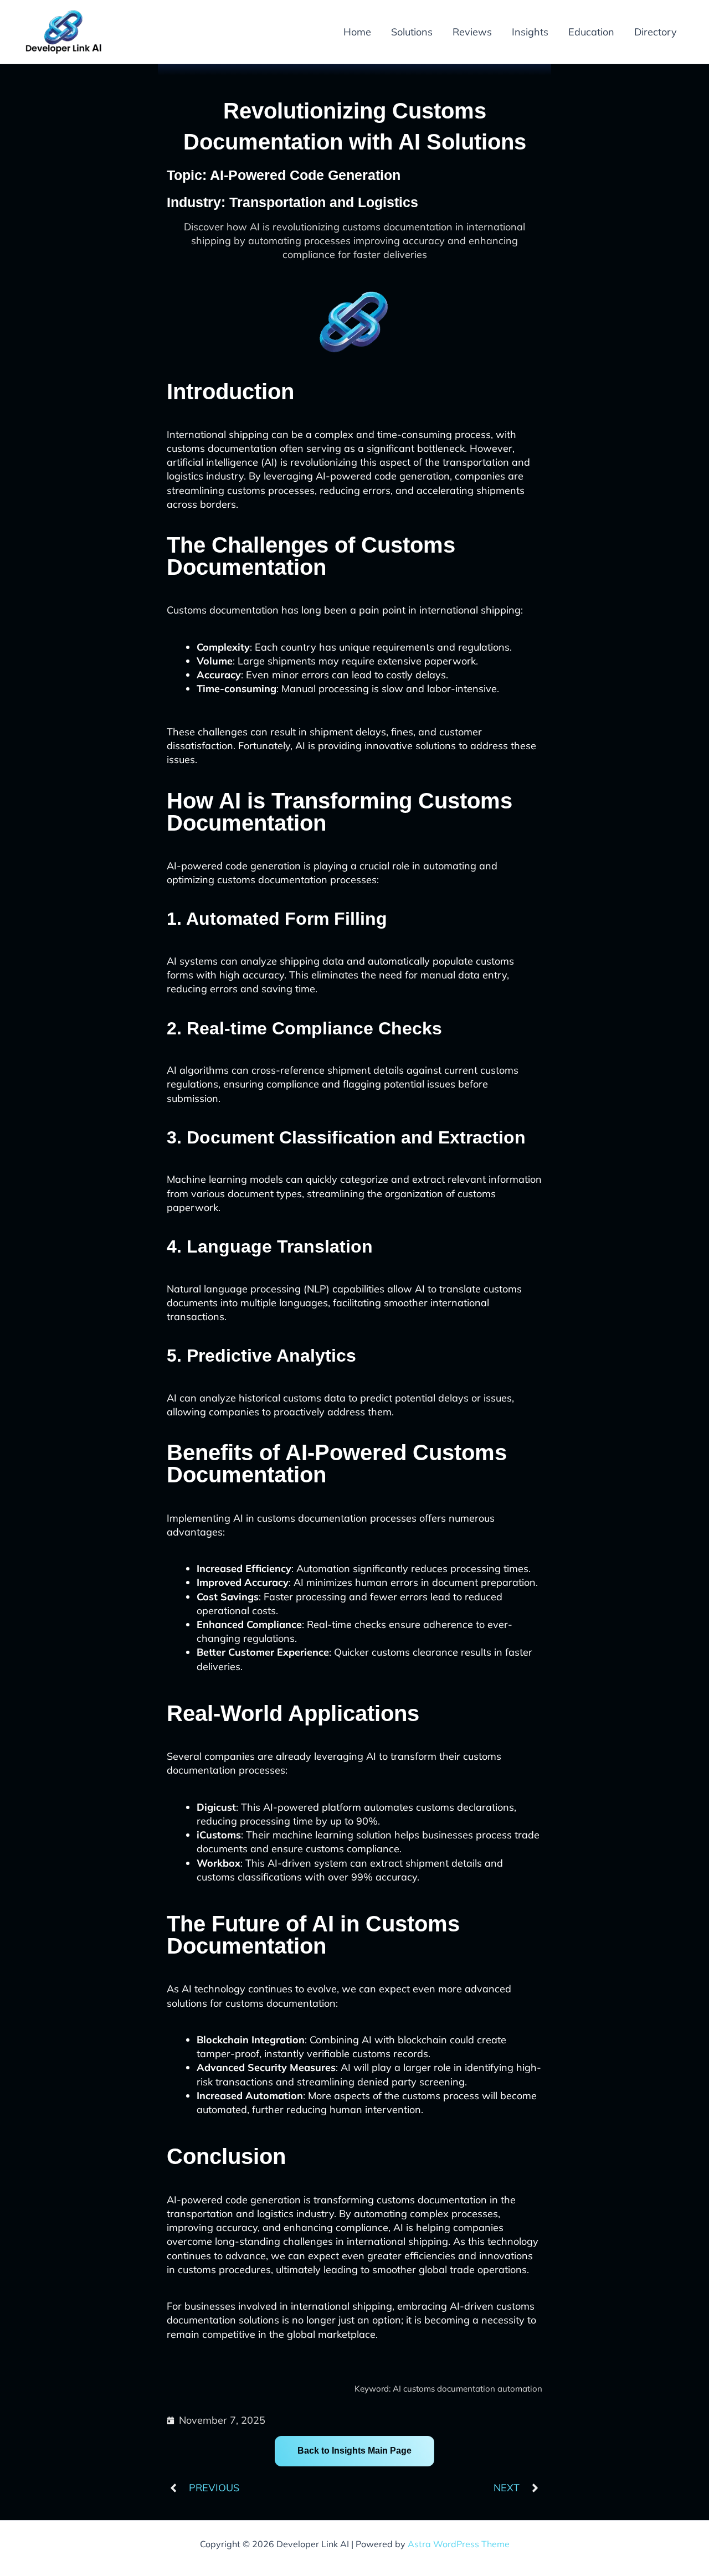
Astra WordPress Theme (459, 2544)
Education (591, 32)
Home (357, 32)
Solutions (412, 32)
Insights (530, 32)
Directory (656, 32)
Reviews (472, 32)
